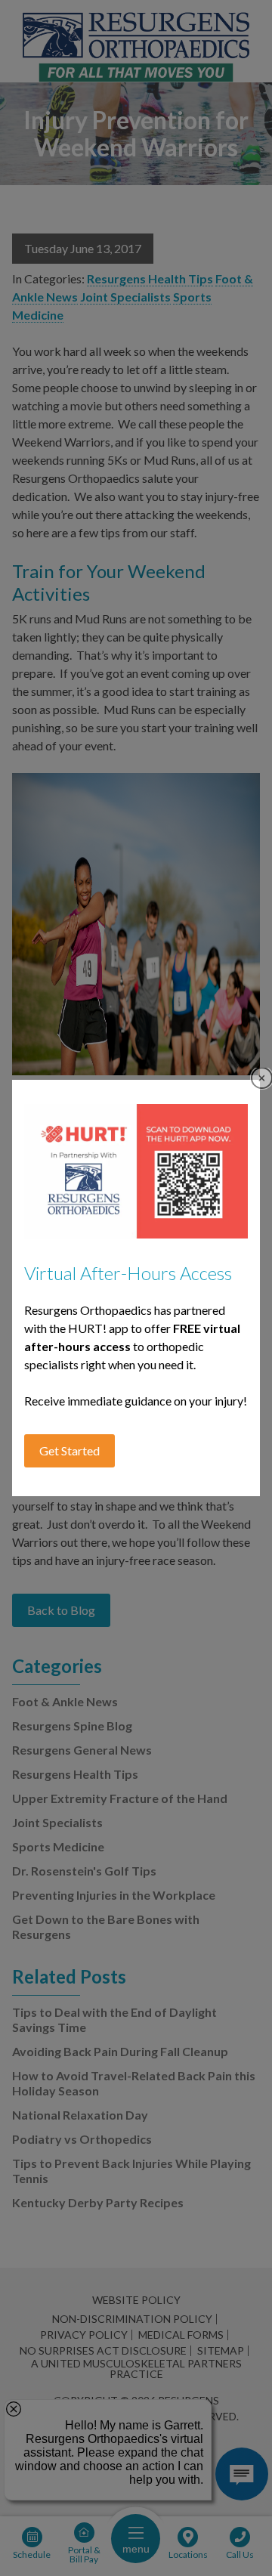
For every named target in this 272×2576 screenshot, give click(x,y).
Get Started (70, 1450)
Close (262, 1078)
